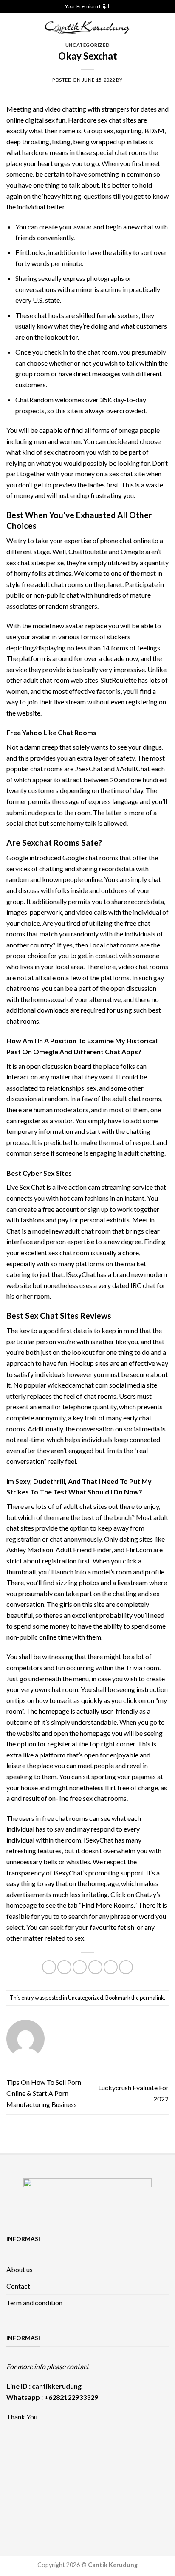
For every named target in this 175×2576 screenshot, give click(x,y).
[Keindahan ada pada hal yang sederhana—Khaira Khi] (27, 2503)
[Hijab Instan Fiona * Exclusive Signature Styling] (108, 2457)
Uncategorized (87, 45)
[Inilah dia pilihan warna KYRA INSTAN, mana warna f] (27, 2480)
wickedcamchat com (78, 1385)
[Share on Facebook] (64, 1967)
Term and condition (34, 2303)
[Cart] (164, 28)
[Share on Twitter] (80, 1967)
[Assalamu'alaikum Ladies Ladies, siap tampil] (148, 2457)
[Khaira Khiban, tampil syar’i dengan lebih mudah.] (148, 2480)
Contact (18, 2286)
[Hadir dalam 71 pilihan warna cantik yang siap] (68, 2457)
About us (20, 2269)
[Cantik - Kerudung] (87, 27)
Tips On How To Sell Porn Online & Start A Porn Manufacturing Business (44, 2093)
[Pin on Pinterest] (111, 1967)
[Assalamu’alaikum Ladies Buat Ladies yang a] (108, 2480)
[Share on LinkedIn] (126, 1967)
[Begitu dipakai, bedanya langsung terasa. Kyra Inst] (68, 2480)
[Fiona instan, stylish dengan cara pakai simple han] (27, 2457)
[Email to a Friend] (95, 1967)
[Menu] (11, 27)
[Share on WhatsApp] (49, 1967)
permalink (152, 1998)
